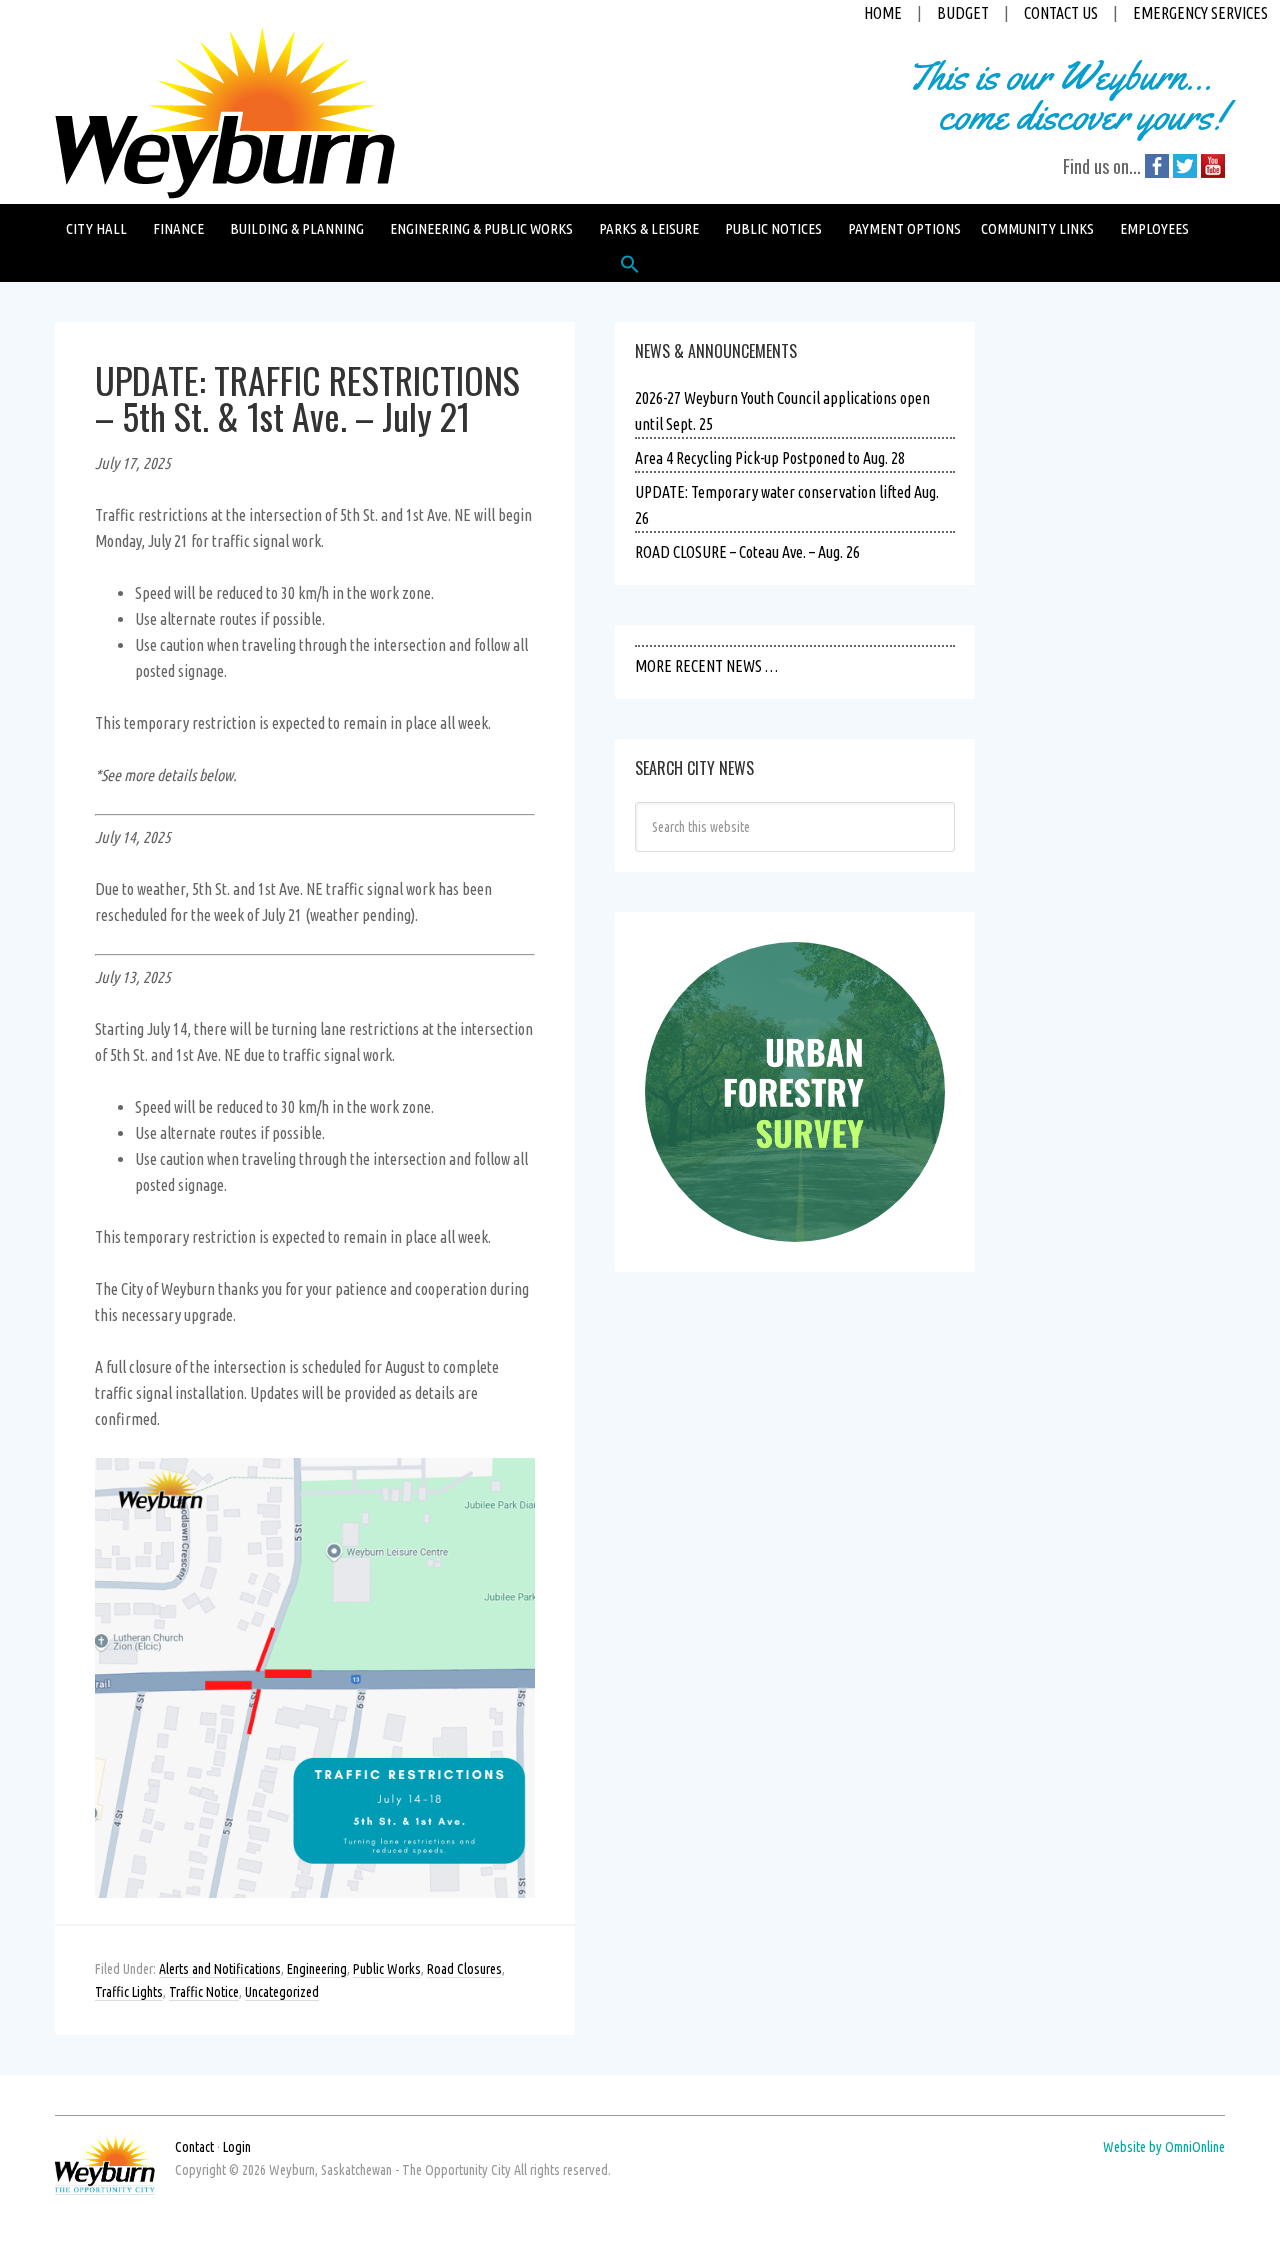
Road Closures (464, 1969)
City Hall (96, 228)
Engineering (317, 1969)
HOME (883, 13)
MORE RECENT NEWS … (706, 666)
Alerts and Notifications (220, 1969)
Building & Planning (297, 228)
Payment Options (904, 228)
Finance (178, 228)
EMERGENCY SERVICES (1200, 13)
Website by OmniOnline (1164, 2147)
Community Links (1037, 228)
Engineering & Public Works (481, 228)
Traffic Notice (204, 1992)
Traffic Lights (129, 1992)
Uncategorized (282, 1992)
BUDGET (963, 13)
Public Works (387, 1969)
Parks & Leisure (649, 228)
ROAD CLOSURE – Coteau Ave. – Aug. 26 (747, 552)
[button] (630, 269)
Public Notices (773, 228)
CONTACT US (1061, 13)
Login (237, 2147)
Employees (1154, 228)
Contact (194, 2147)
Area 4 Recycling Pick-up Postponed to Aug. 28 (770, 458)
